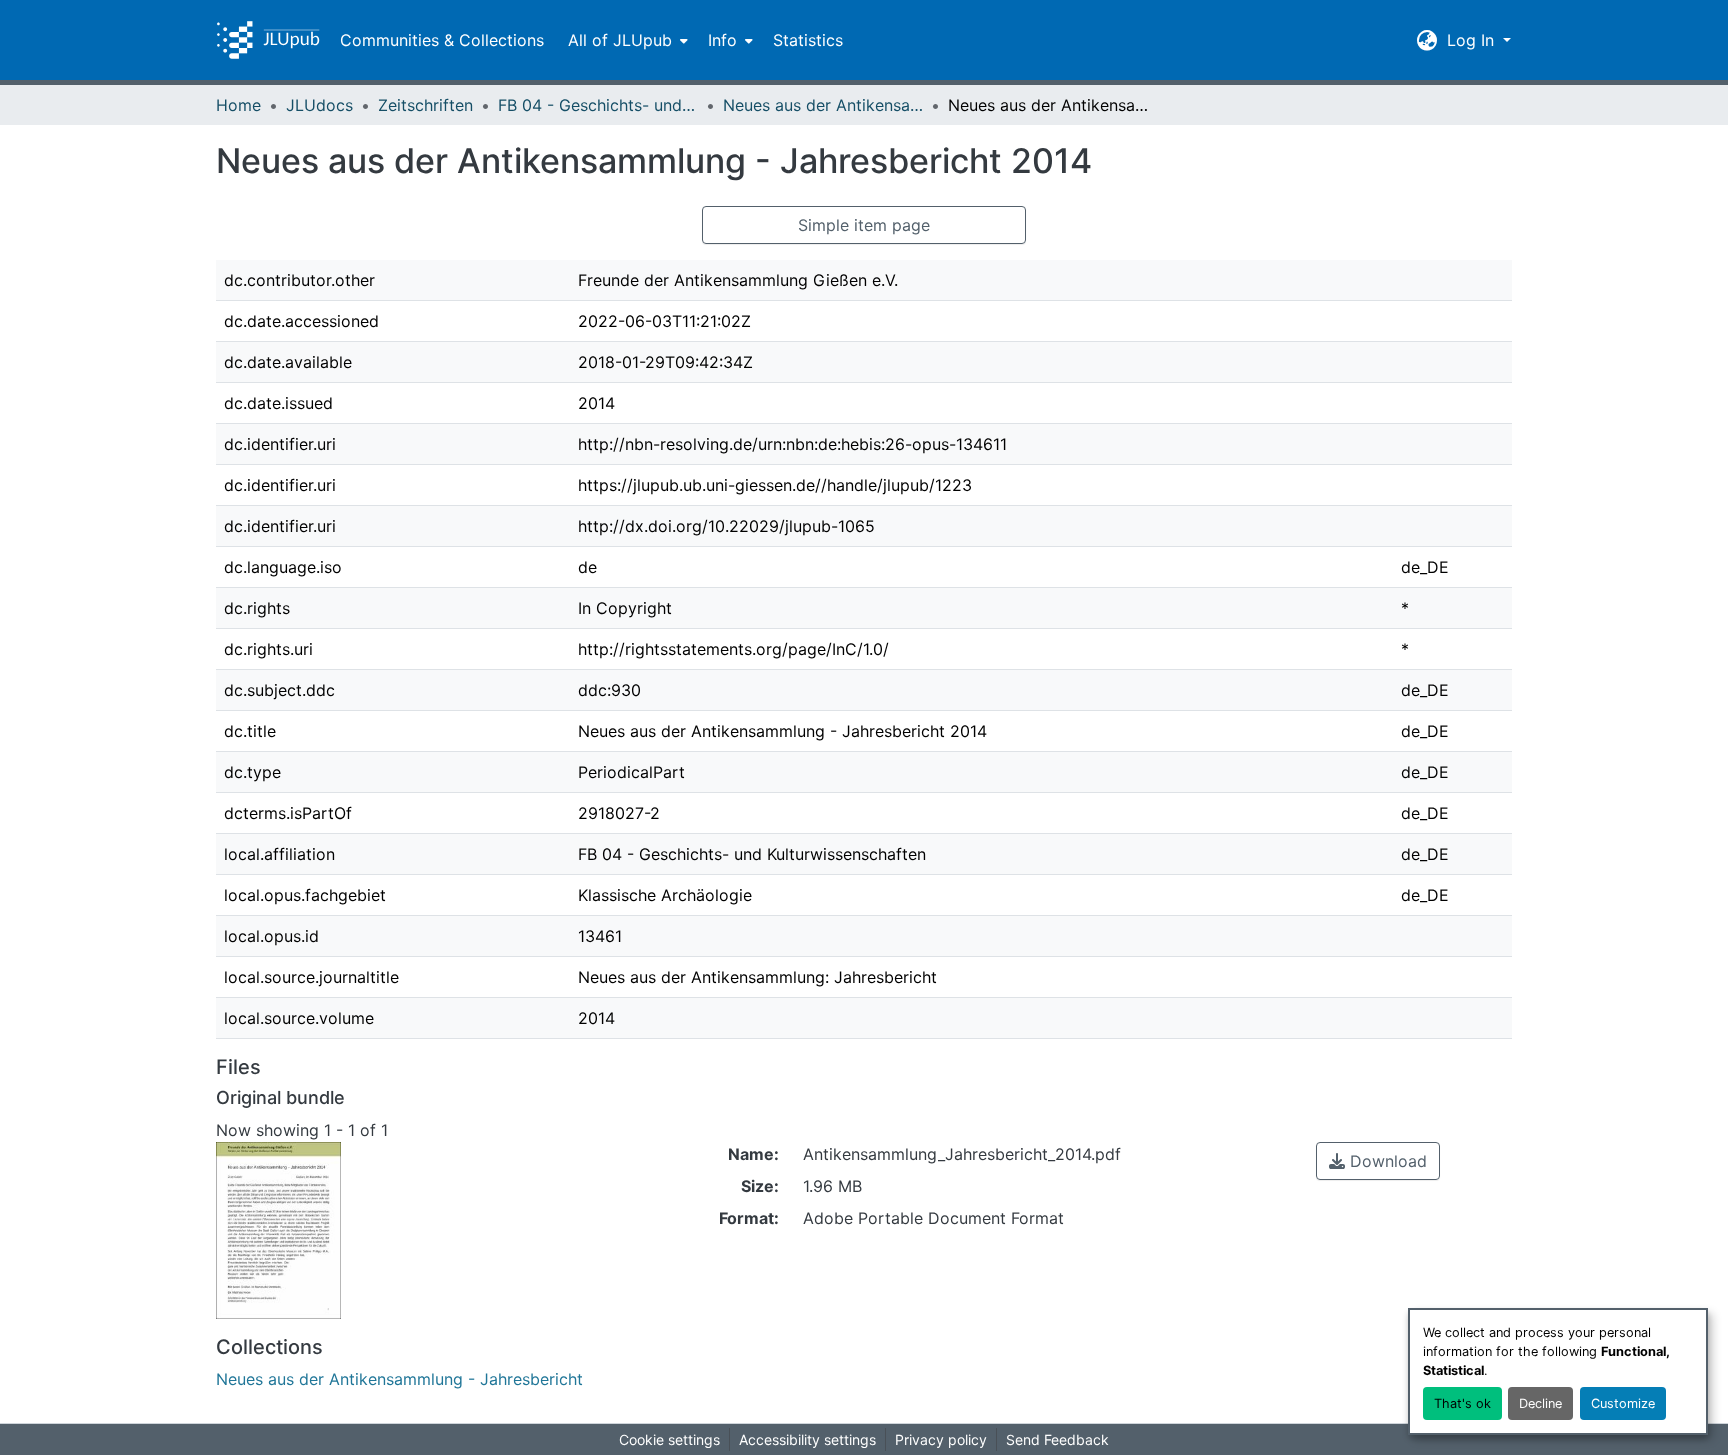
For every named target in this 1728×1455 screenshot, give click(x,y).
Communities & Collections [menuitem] (442, 40)
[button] (268, 40)
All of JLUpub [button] (620, 40)
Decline (1540, 1403)
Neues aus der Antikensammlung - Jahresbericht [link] (823, 105)
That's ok (1462, 1403)
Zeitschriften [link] (425, 105)
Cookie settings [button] (669, 1439)
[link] (1378, 1161)
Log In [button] (1473, 40)
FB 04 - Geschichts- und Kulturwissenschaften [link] (598, 105)
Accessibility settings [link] (807, 1439)
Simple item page (864, 225)
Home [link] (238, 105)
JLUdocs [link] (319, 105)
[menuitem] (626, 40)
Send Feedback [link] (1057, 1439)
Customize (1623, 1403)
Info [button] (722, 40)
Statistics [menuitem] (808, 40)
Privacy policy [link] (941, 1439)
